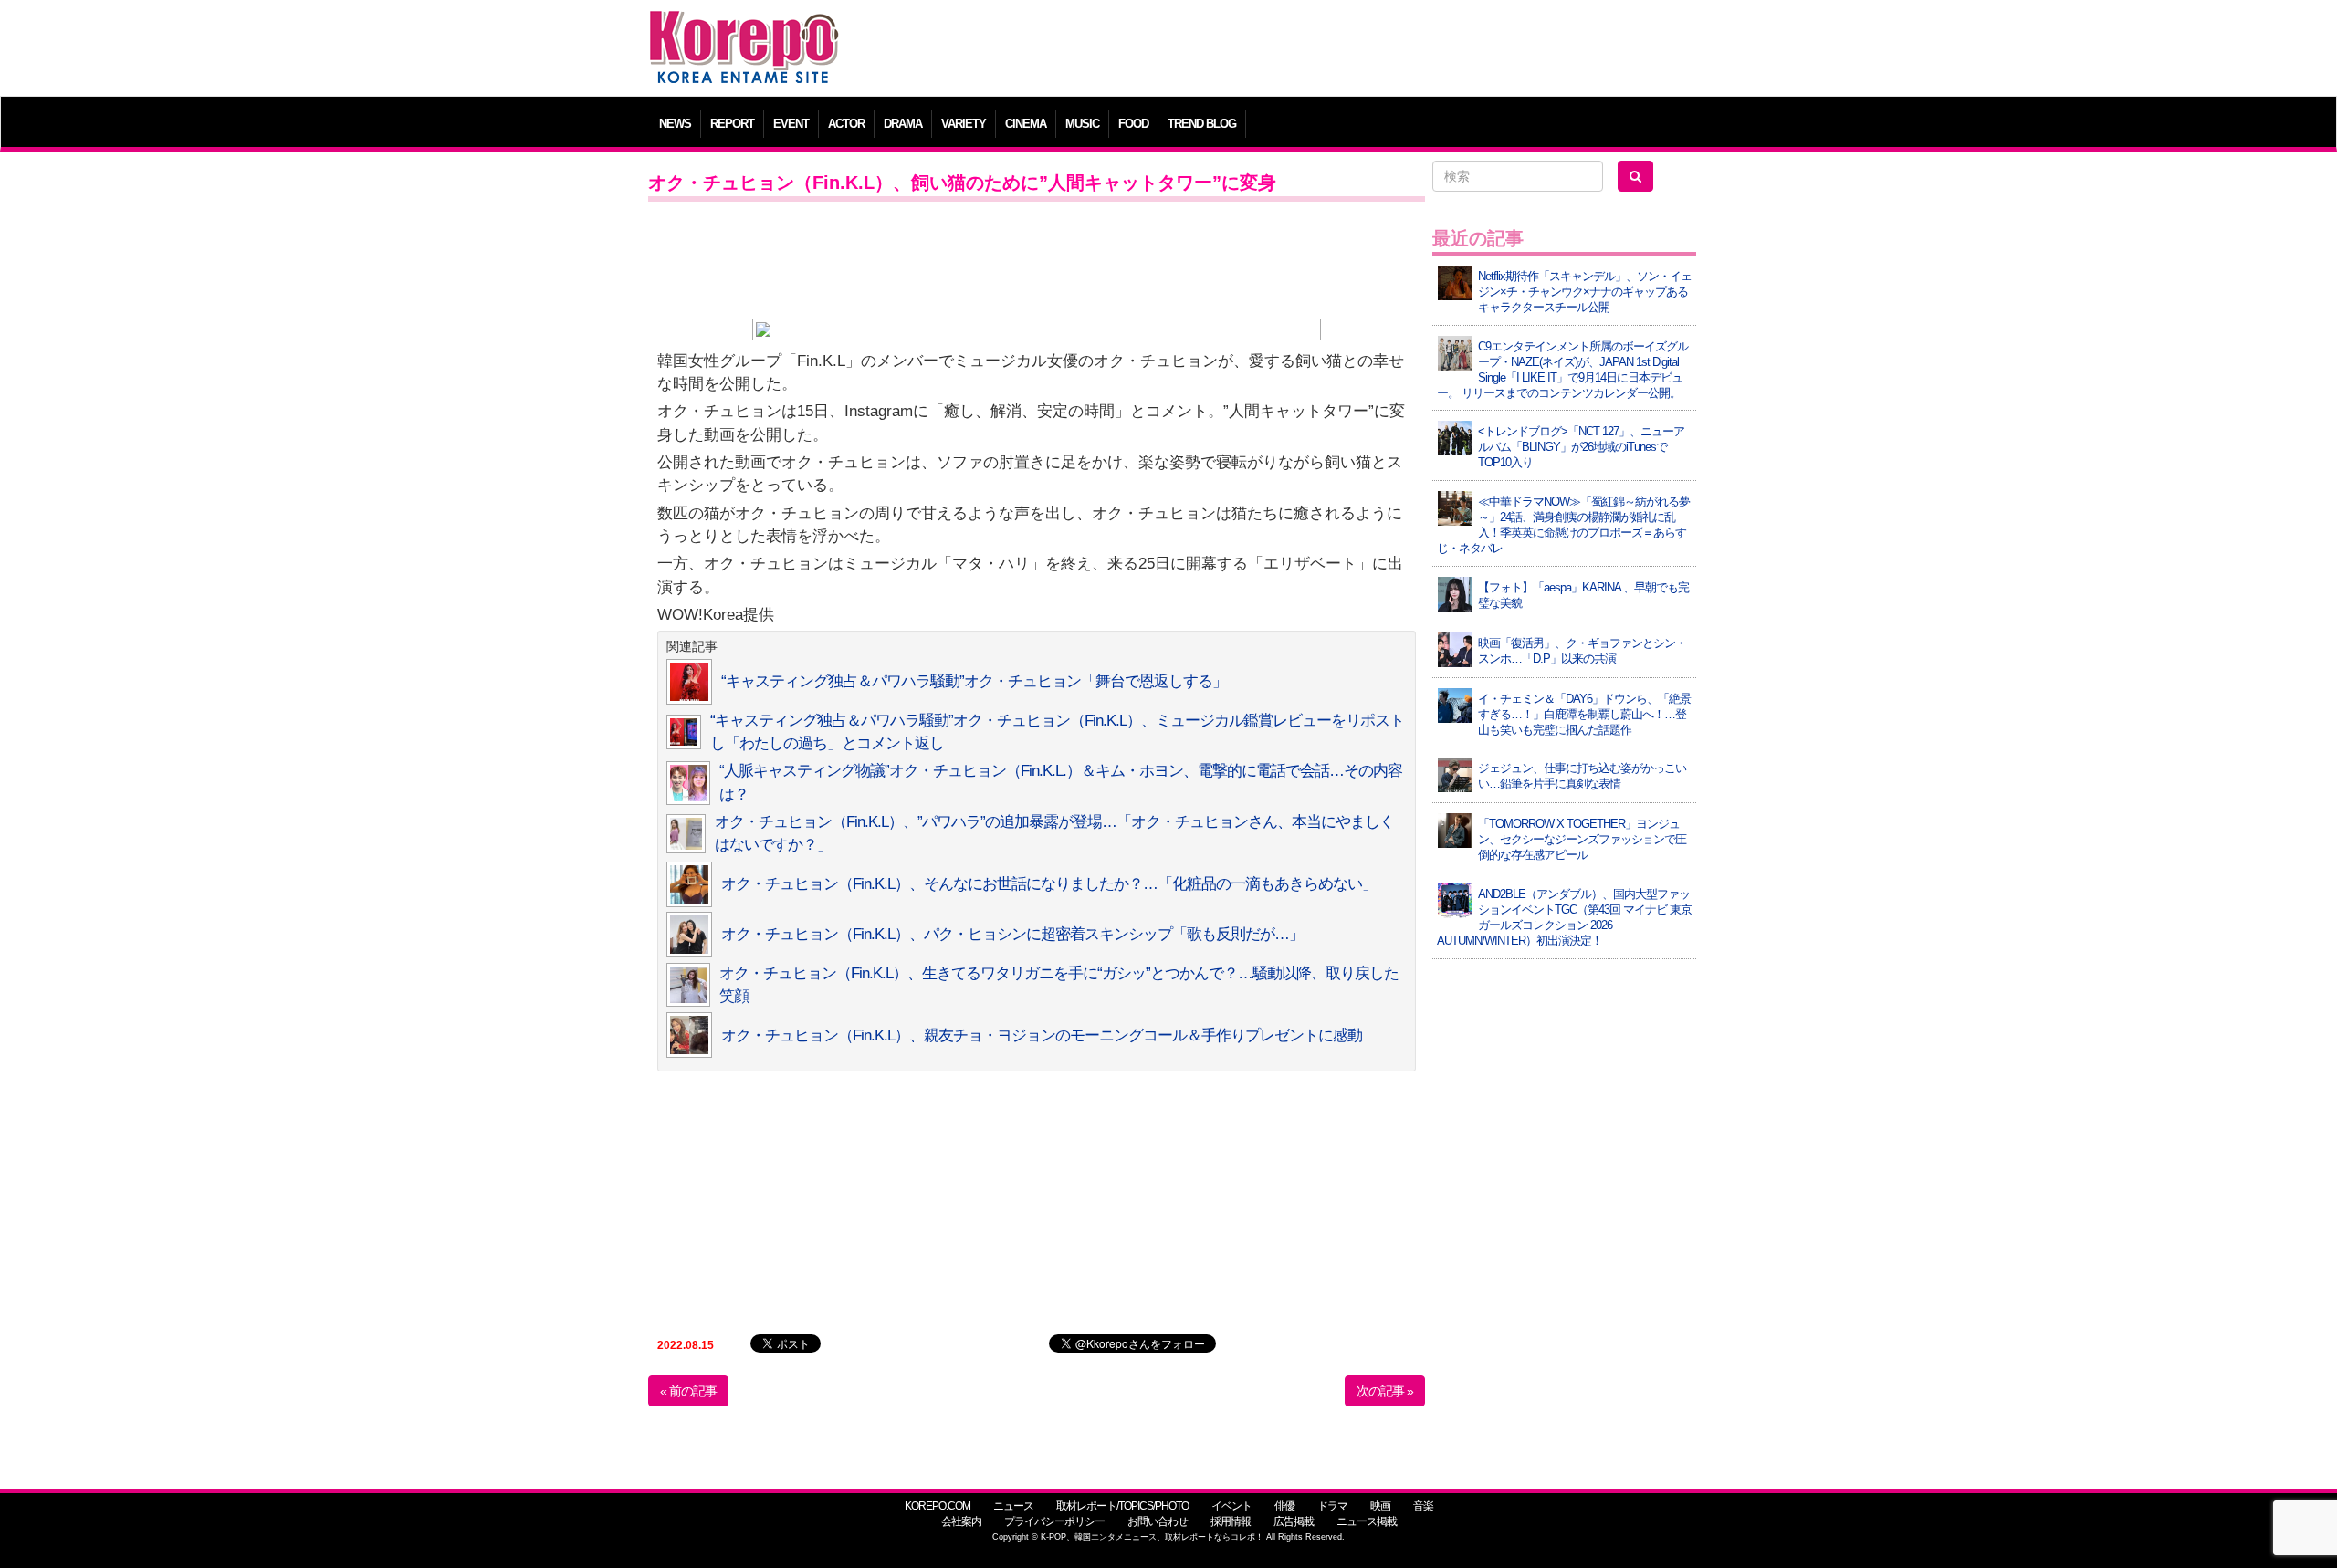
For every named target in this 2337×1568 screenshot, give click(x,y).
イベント (1231, 1506)
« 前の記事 (688, 1391)
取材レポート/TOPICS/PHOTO (1122, 1506)
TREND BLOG (1202, 124)
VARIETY (964, 124)
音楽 (1423, 1506)
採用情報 (1231, 1521)
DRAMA (903, 124)
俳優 (1284, 1506)
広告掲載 (1294, 1521)
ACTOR (846, 124)
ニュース (1013, 1506)
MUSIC (1082, 124)
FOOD (1133, 124)
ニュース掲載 (1367, 1521)
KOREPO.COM (938, 1506)
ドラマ (1332, 1506)
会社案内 (961, 1521)
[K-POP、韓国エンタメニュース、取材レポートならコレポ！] (744, 27)
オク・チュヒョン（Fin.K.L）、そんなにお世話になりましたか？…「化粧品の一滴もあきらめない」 (1049, 884)
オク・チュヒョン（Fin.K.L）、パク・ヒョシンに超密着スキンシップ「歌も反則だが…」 (1012, 934)
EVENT (791, 124)
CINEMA (1026, 124)
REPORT (732, 124)
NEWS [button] (675, 124)
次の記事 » (1385, 1391)
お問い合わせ (1158, 1521)
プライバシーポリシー (1054, 1521)
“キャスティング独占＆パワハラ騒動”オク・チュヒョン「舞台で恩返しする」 (974, 681)
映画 (1380, 1506)
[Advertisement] (1300, 50)
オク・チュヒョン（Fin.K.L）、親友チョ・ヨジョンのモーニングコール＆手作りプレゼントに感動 (1042, 1035)
